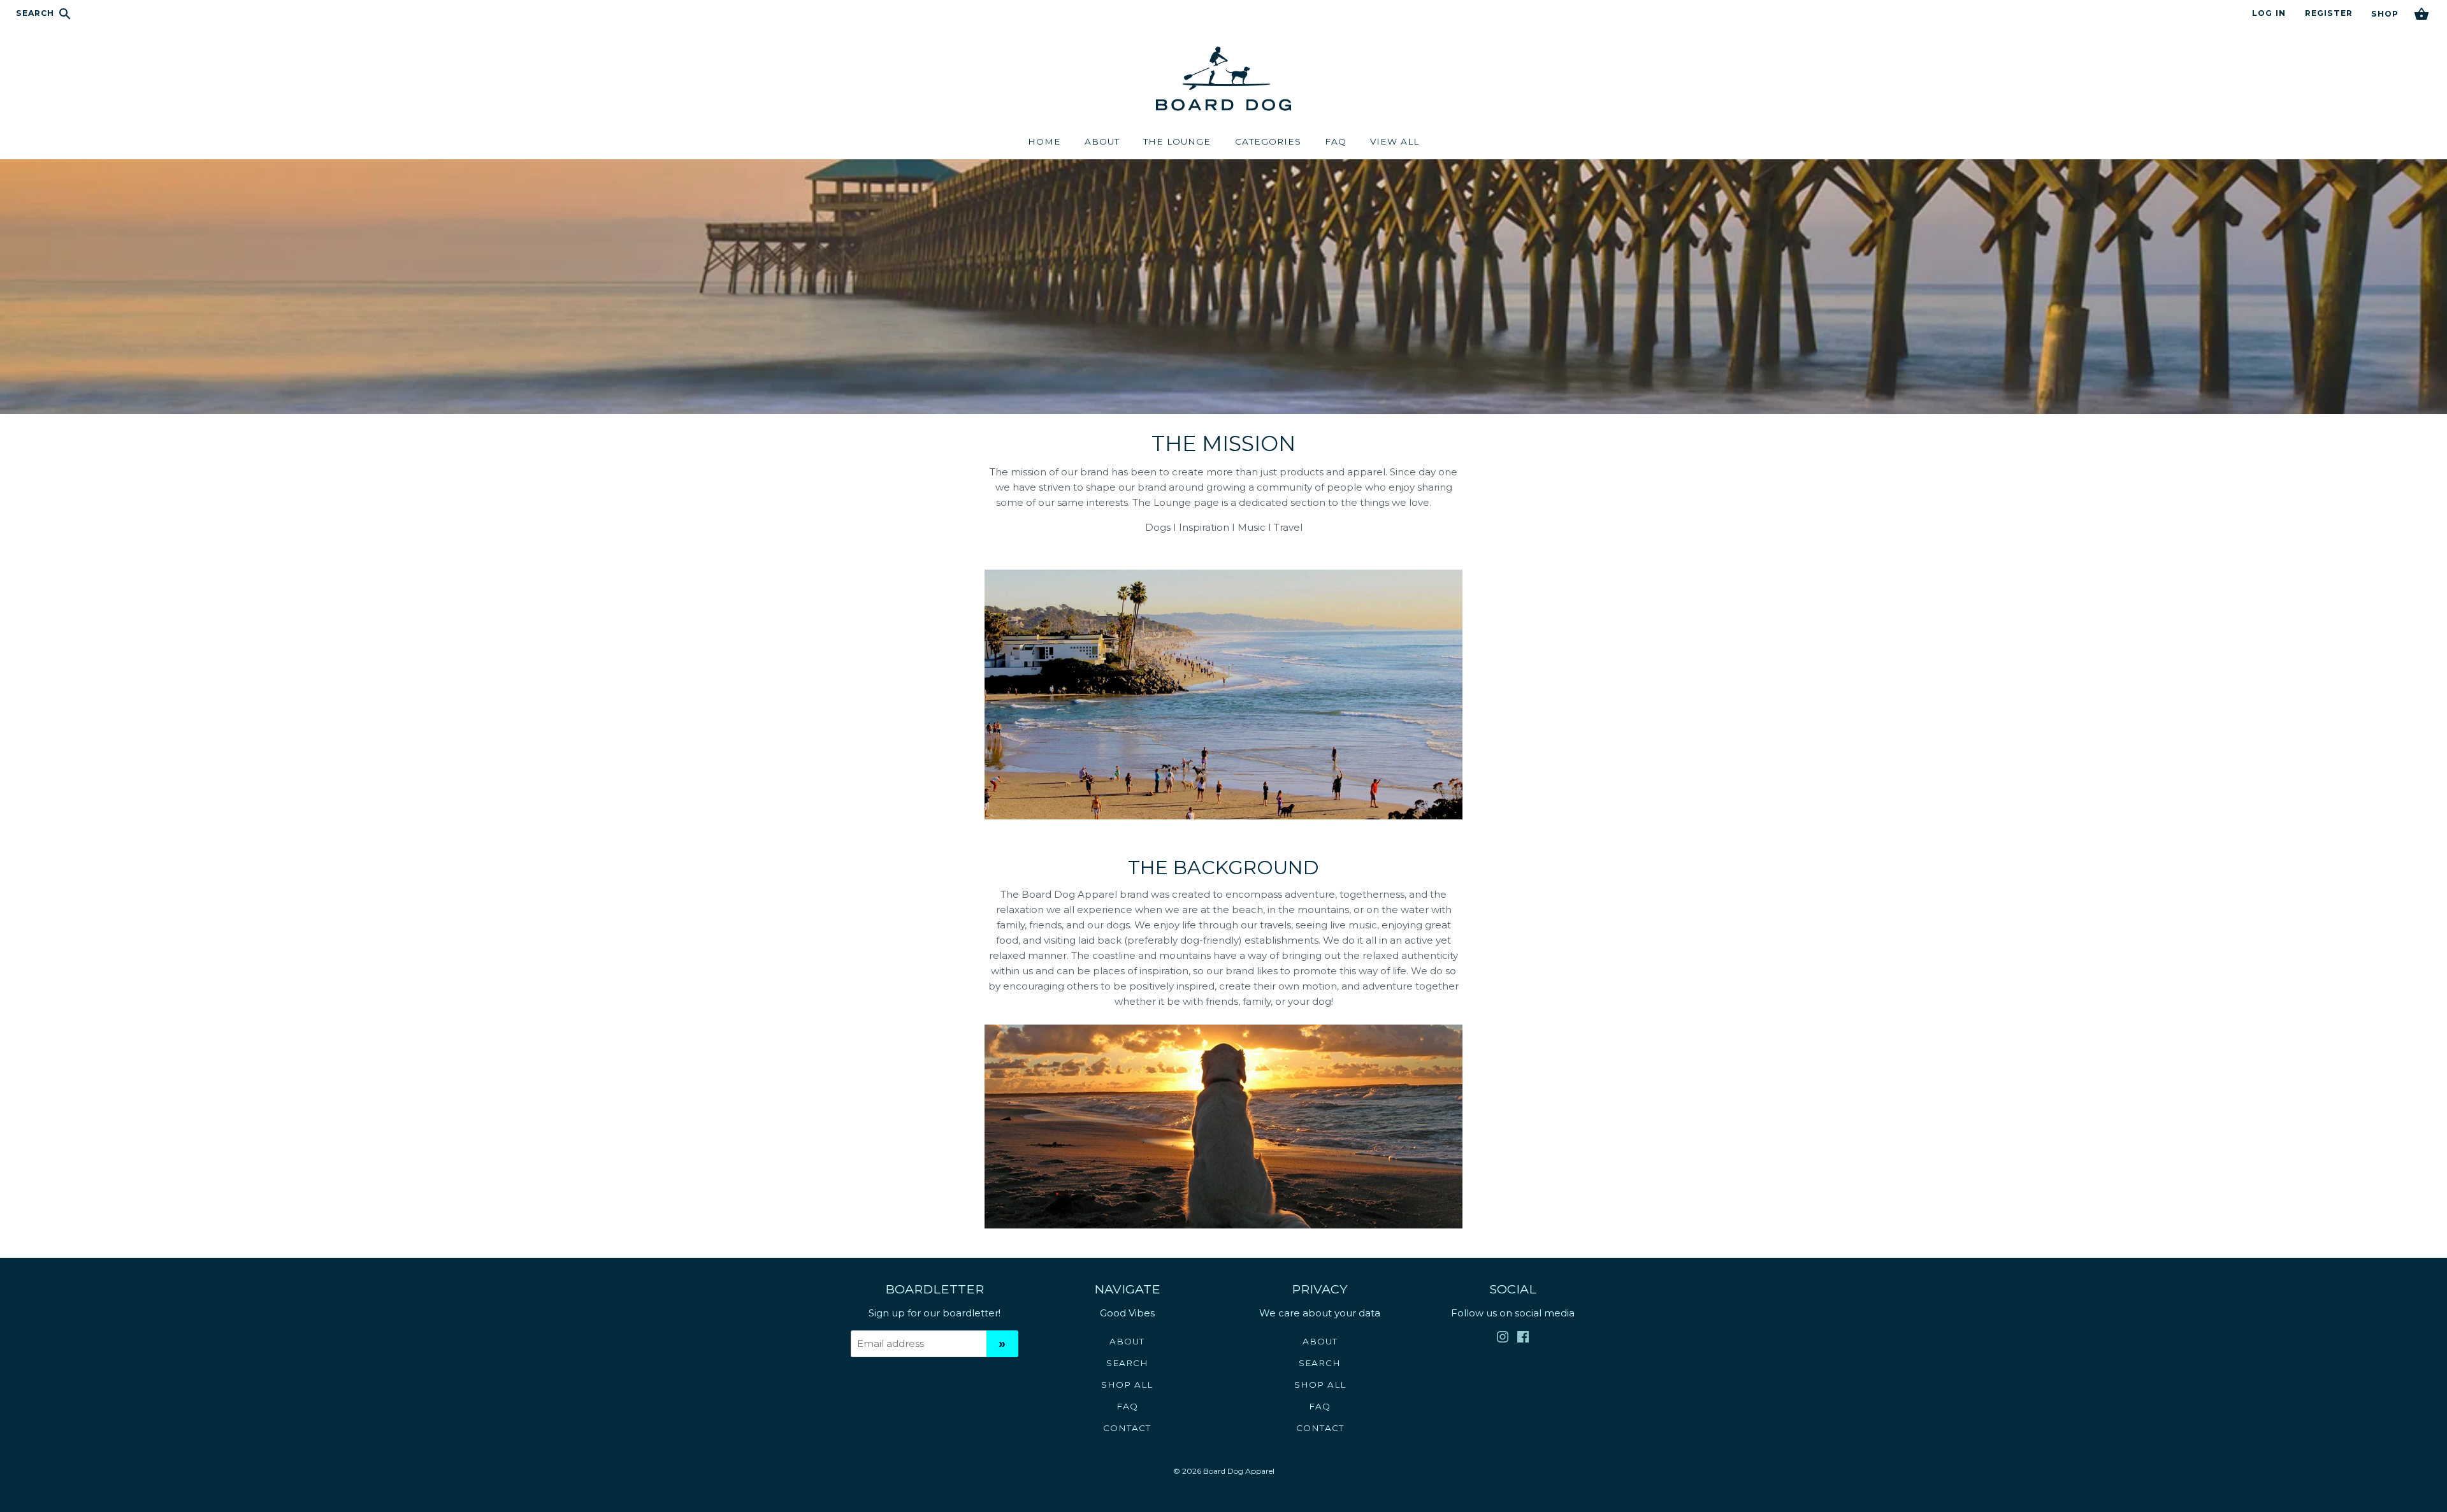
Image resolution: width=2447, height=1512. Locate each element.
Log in (2269, 13)
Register (2329, 13)
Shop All (1127, 1385)
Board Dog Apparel (1239, 1471)
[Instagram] (1503, 1339)
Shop (2385, 14)
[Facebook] (1523, 1339)
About (1127, 1341)
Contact (1127, 1428)
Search (37, 13)
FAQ (1127, 1406)
